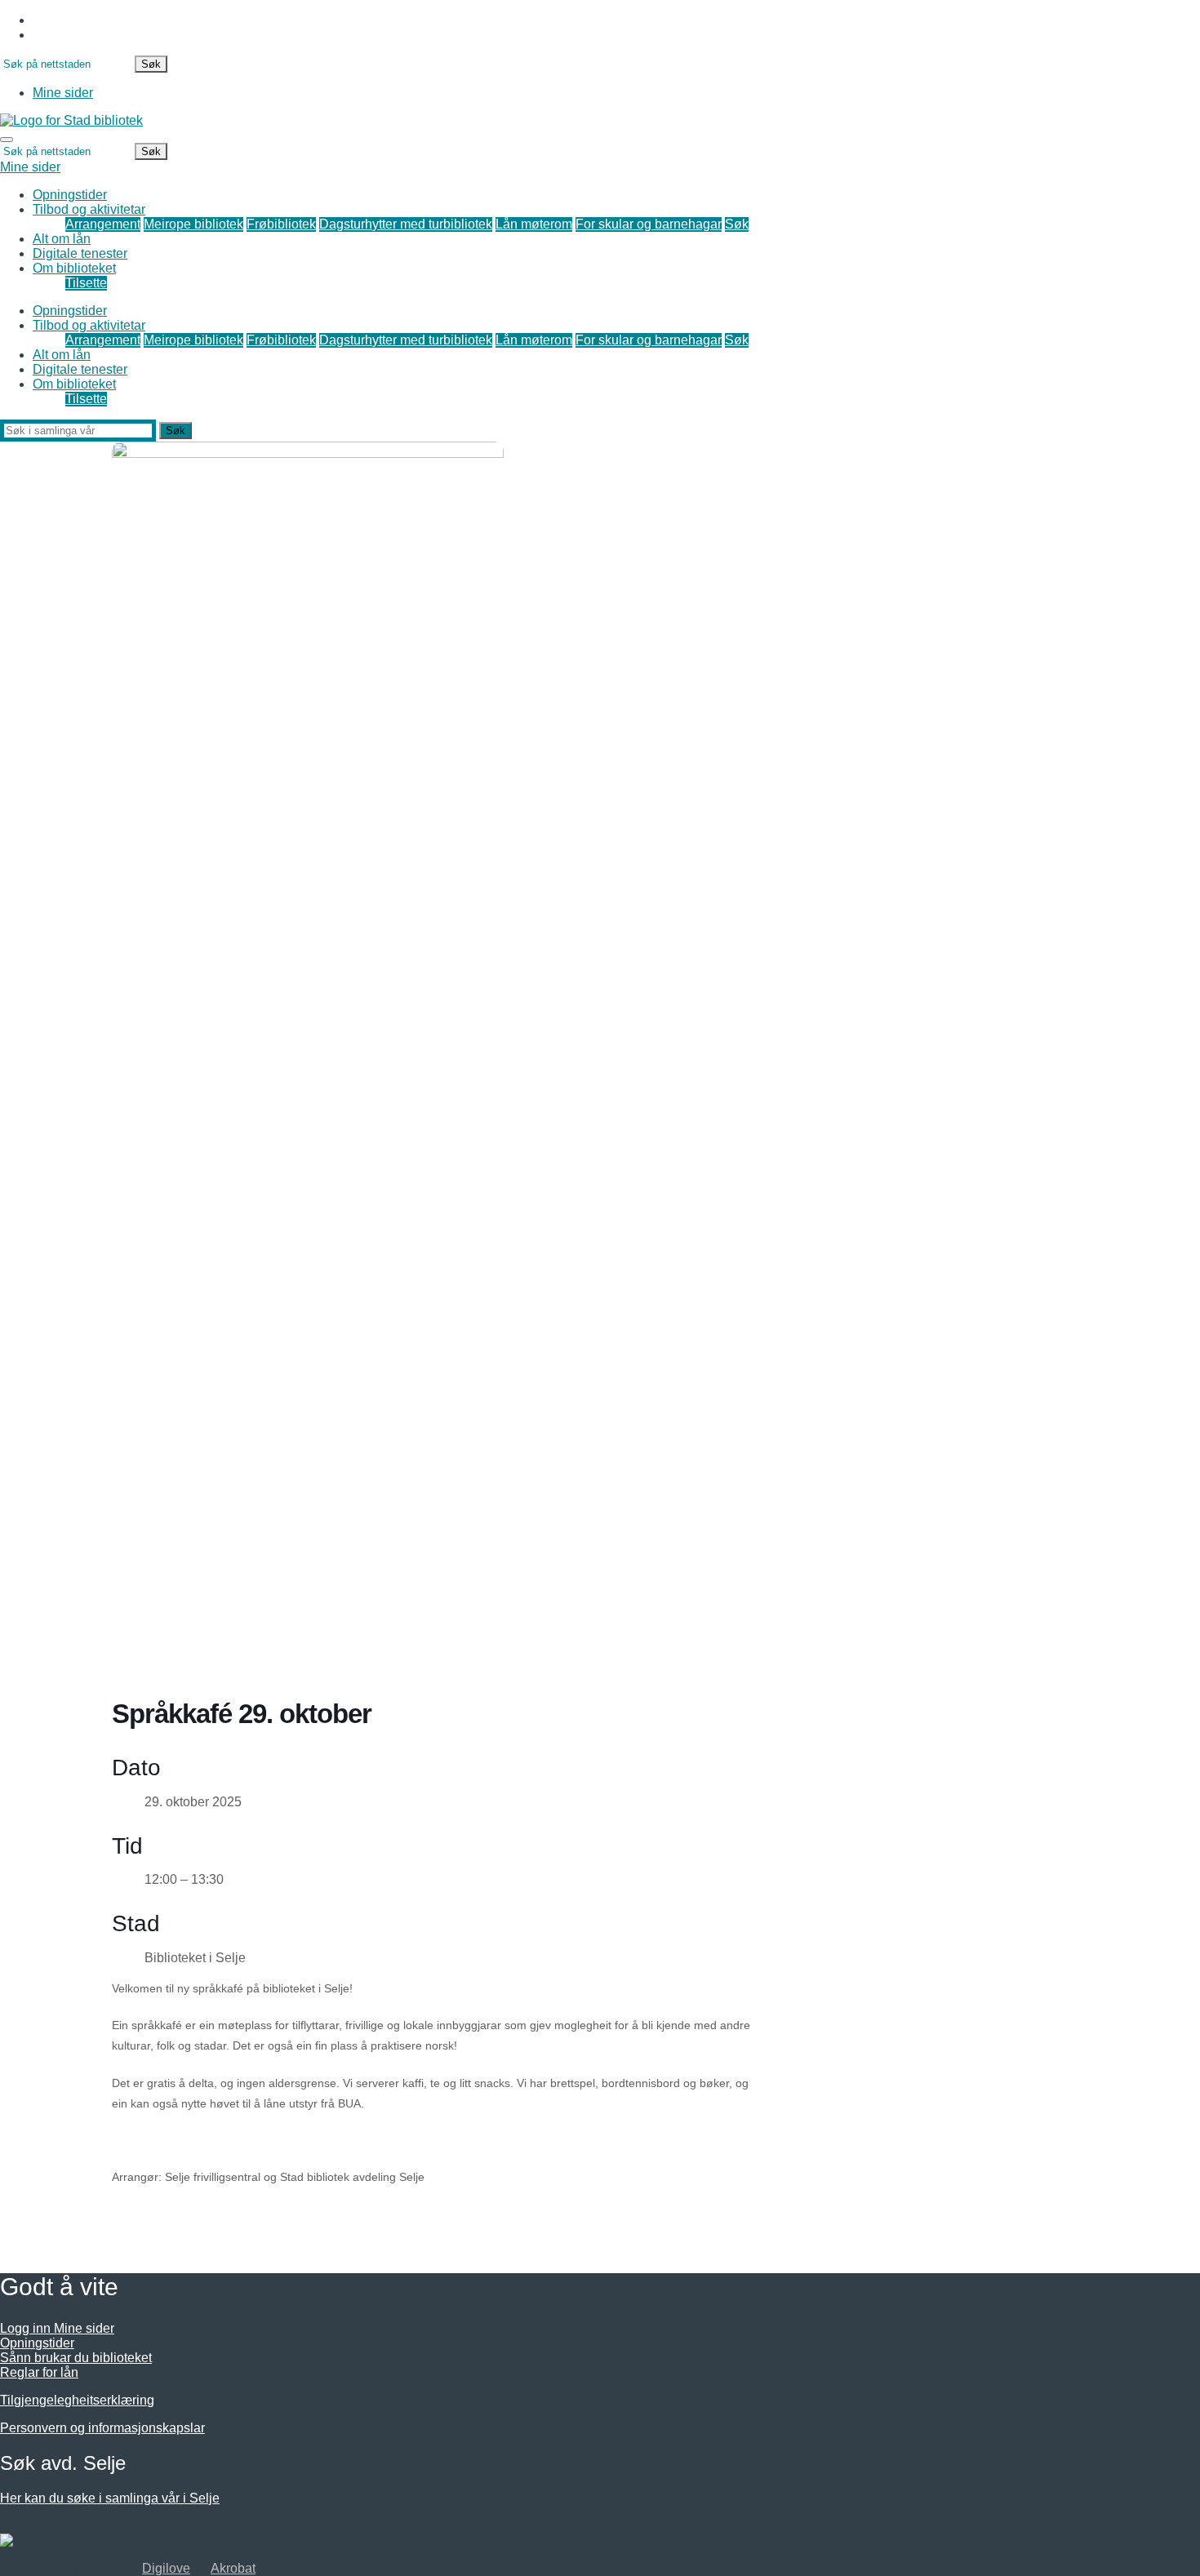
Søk (737, 224)
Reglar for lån (39, 2372)
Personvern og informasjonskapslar (102, 2428)
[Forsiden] (71, 120)
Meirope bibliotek (193, 224)
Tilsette (86, 283)
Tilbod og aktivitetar (89, 209)
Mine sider (63, 93)
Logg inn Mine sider (57, 2328)
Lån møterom (534, 224)
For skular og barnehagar (649, 224)
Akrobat (233, 2568)
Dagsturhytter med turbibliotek (406, 224)
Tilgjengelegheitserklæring (77, 2400)
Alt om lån (62, 239)
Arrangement (103, 224)
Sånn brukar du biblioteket (76, 2358)
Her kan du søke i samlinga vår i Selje (110, 2498)
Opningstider (70, 195)
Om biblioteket (74, 268)
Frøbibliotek (281, 224)
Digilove (166, 2568)
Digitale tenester (80, 253)
